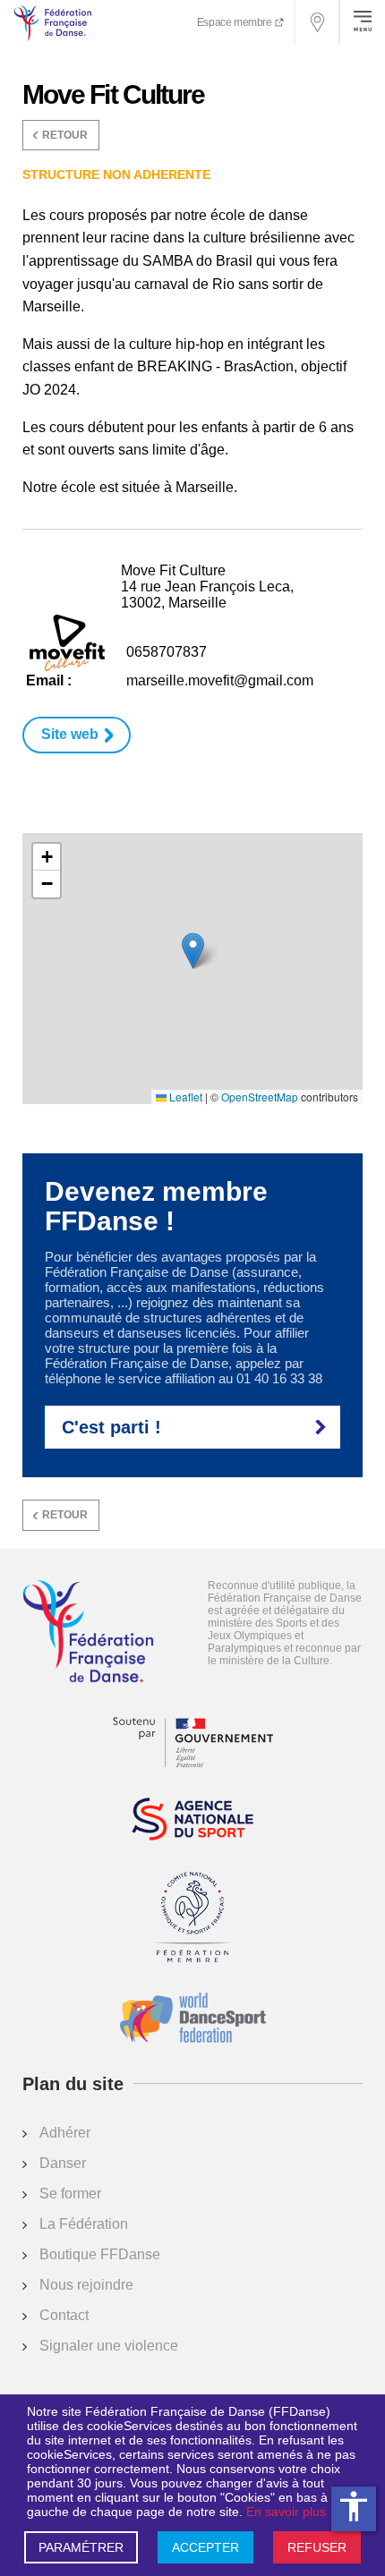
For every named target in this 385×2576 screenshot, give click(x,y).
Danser (63, 2163)
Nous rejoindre (86, 2285)
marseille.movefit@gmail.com (220, 680)
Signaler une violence (109, 2346)
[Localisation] (318, 22)
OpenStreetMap (260, 1097)
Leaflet (184, 1097)
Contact (64, 2315)
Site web (70, 734)
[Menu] (363, 22)
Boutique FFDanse (100, 2254)
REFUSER (317, 2547)
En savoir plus (286, 2512)
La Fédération (84, 2224)
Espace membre (235, 22)
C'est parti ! (111, 1427)
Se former (70, 2193)
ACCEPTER (205, 2547)
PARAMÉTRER (81, 2547)
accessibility (354, 2506)
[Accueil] (88, 1633)
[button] (193, 951)
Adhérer (65, 2133)
